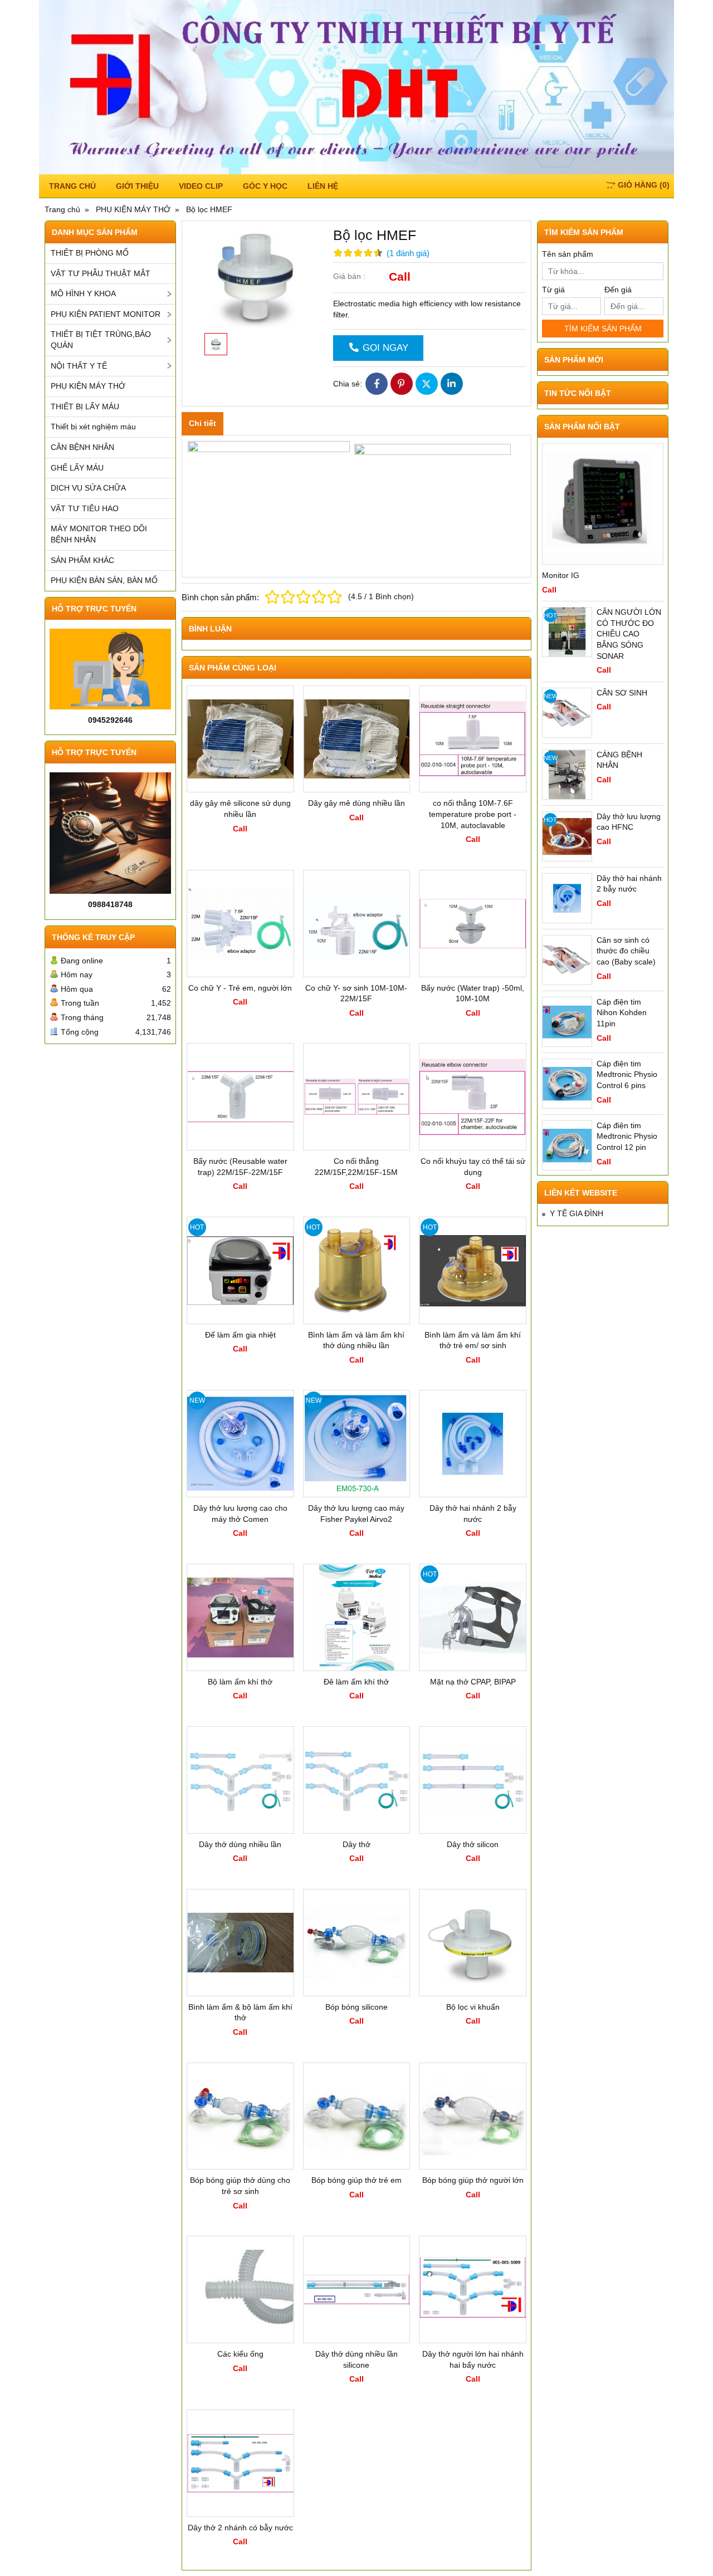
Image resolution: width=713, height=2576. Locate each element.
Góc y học (265, 186)
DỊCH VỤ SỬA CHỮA (88, 488)
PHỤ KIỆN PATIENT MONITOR (106, 314)
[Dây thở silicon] (473, 1780)
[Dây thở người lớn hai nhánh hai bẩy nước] (473, 2289)
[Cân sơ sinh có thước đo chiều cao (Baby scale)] (567, 960)
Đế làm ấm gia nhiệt (240, 1335)
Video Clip (201, 186)
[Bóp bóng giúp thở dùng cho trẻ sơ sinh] (240, 2116)
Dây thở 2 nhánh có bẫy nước (240, 2528)
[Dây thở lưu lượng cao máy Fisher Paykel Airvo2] (357, 1444)
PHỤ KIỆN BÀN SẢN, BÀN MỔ (104, 580)
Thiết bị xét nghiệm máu (93, 427)
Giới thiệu (137, 186)
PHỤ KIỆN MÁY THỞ (88, 386)
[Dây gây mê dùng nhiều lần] (357, 739)
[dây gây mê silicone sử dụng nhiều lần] (240, 739)
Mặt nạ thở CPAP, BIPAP (473, 1682)
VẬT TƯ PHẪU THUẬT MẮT (101, 273)
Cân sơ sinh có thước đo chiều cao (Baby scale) (626, 951)
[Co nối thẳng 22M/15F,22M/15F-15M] (357, 1097)
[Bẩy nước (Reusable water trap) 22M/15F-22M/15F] (240, 1097)
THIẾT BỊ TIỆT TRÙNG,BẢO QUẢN (101, 340)
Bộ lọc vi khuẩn (473, 2007)
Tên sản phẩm (568, 254)
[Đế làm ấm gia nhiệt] (240, 1270)
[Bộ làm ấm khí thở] (240, 1617)
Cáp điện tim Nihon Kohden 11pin (622, 1013)
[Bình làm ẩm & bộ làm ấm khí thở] (240, 1943)
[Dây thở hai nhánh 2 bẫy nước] (473, 1444)
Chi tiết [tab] (202, 423)
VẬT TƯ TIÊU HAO (85, 508)
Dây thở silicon (473, 1844)
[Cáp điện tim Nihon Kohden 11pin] (567, 1022)
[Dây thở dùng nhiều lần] (240, 1780)
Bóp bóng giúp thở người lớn (473, 2180)
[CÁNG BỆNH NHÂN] (567, 775)
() (644, 185)
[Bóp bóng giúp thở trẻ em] (357, 2116)
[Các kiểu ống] (240, 2289)
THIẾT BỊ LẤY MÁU (85, 407)
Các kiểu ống (240, 2354)
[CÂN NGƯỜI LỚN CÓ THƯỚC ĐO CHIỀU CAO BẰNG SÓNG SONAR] (567, 632)
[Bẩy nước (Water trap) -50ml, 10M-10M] (473, 924)
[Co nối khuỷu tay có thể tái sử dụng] (473, 1097)
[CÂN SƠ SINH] (567, 713)
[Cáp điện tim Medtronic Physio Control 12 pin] (567, 1145)
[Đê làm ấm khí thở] (357, 1617)
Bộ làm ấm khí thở (240, 1682)
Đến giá (618, 290)
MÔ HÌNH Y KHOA (83, 293)
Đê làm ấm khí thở (356, 1682)
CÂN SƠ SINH (622, 693)
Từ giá (553, 290)
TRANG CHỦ (72, 186)
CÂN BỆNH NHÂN (82, 447)
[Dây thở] (357, 1780)
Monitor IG (561, 575)
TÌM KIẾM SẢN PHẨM (603, 329)
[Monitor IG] (603, 504)
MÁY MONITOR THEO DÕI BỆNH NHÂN (99, 534)
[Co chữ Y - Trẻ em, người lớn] (240, 924)
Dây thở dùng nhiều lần (240, 1844)
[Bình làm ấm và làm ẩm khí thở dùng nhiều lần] (357, 1270)
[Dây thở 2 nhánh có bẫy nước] (240, 2463)
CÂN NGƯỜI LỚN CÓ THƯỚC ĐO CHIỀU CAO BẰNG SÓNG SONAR (629, 634)
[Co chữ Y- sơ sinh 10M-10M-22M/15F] (357, 924)
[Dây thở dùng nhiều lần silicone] (357, 2289)
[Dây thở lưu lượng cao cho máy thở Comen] (240, 1444)
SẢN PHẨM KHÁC (82, 560)
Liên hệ (323, 186)
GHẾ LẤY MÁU (77, 468)
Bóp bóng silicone (356, 2007)
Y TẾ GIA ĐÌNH (577, 1213)
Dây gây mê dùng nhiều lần (356, 803)
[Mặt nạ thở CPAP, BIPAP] (473, 1617)
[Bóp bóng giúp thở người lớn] (473, 2116)
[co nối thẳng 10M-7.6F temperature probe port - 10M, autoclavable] (473, 739)
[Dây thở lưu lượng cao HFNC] (567, 836)
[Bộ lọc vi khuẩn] (473, 1943)
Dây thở (356, 1844)
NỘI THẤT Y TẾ (79, 366)
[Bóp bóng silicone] (357, 1943)
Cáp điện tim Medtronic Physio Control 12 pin (627, 1136)
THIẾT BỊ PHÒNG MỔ (90, 253)
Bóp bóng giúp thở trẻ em (356, 2180)
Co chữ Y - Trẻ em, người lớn (240, 988)
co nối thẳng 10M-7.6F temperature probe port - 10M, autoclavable (473, 814)
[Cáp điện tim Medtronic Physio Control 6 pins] (567, 1084)
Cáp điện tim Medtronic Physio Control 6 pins (627, 1074)
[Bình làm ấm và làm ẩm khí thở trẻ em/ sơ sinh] (473, 1270)
